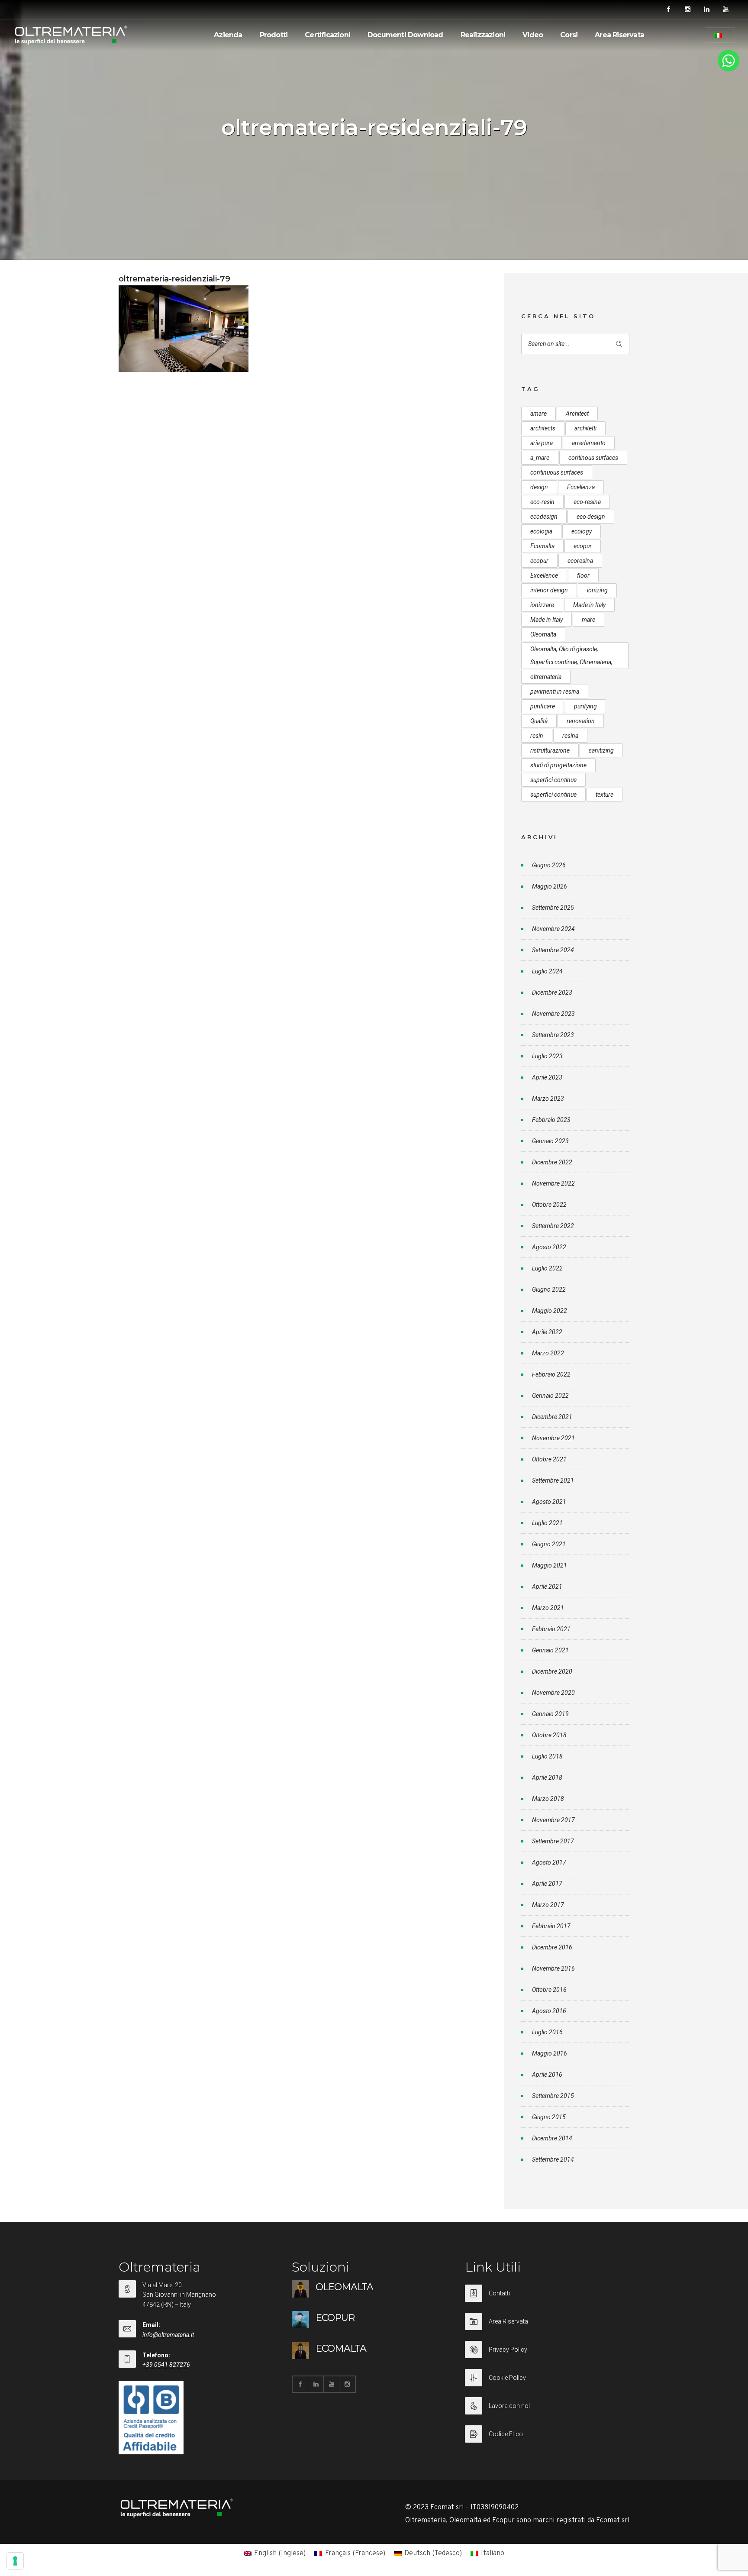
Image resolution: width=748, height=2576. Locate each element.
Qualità (539, 721)
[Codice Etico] (547, 2434)
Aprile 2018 (547, 1778)
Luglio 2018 (547, 1756)
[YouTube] (725, 10)
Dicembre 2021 (552, 1417)
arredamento (589, 443)
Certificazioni (327, 35)
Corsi (569, 35)
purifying (585, 706)
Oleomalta (543, 634)
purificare (543, 706)
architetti (585, 428)
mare (588, 620)
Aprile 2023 (547, 1077)
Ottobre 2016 (549, 1990)
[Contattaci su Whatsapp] (729, 70)
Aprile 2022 (547, 1332)
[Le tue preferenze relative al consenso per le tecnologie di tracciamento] (15, 2561)
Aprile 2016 (547, 2075)
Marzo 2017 (548, 1905)
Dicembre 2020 (552, 1671)
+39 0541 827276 (166, 2365)
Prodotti (274, 35)
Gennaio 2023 (550, 1141)
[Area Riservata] (547, 2327)
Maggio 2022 (550, 1311)
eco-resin (542, 502)
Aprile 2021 (547, 1587)
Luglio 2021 (547, 1523)
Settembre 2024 (553, 950)
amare (538, 414)
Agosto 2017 (549, 1862)
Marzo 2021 (548, 1608)
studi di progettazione (558, 765)
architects (543, 428)
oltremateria (546, 677)
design (539, 487)
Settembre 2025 (553, 908)
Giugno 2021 (549, 1544)
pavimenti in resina (555, 692)
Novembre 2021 (553, 1438)
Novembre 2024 (553, 929)
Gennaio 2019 (550, 1714)
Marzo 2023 (548, 1099)
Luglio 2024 (547, 971)
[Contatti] (547, 2299)
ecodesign (544, 517)
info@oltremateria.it (168, 2335)
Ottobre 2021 (549, 1459)
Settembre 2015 (553, 2096)
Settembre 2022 (553, 1226)
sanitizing (601, 750)
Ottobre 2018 (549, 1735)
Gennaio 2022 (550, 1396)
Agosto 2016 (549, 2011)
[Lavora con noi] (547, 2411)
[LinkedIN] (706, 10)
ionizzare (542, 605)
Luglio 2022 (547, 1268)
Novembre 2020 (553, 1693)
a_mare (540, 458)
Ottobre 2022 (549, 1205)
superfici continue (553, 780)
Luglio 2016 (547, 2032)
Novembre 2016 (553, 1968)
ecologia (541, 531)
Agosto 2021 (549, 1502)
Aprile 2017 (547, 1884)
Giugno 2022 (549, 1290)
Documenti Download (405, 35)
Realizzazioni (483, 35)
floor (583, 575)
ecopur (583, 546)
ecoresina (580, 561)
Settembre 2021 (553, 1480)
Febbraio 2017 (551, 1926)
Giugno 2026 (549, 865)
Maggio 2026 (550, 886)
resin (537, 736)
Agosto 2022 (549, 1247)
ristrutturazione (550, 750)
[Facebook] (668, 10)
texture (605, 795)
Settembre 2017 (553, 1841)
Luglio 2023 (547, 1056)
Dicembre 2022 (552, 1162)
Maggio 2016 (550, 2053)
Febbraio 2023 (551, 1120)
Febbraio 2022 (551, 1374)
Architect (577, 414)
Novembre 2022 (553, 1183)
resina (570, 736)
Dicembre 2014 (552, 2138)
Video (533, 35)
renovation (581, 721)
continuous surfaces (557, 472)
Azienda (228, 35)
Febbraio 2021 (551, 1629)
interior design (549, 590)
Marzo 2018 (548, 1799)
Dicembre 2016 (552, 1947)
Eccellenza (581, 487)
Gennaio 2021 (550, 1650)
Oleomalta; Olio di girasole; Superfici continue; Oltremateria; (571, 656)
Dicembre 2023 (552, 992)
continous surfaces (593, 458)
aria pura (542, 443)
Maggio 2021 (550, 1565)
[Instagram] (687, 10)
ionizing (597, 590)
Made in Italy (589, 605)
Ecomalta (542, 546)
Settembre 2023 (553, 1035)
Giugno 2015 (549, 2117)
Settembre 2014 (553, 2159)
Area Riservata (619, 35)
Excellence (544, 575)
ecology (582, 531)
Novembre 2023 (553, 1014)
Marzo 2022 (548, 1353)
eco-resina (587, 502)
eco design (591, 517)
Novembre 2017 (553, 1820)
